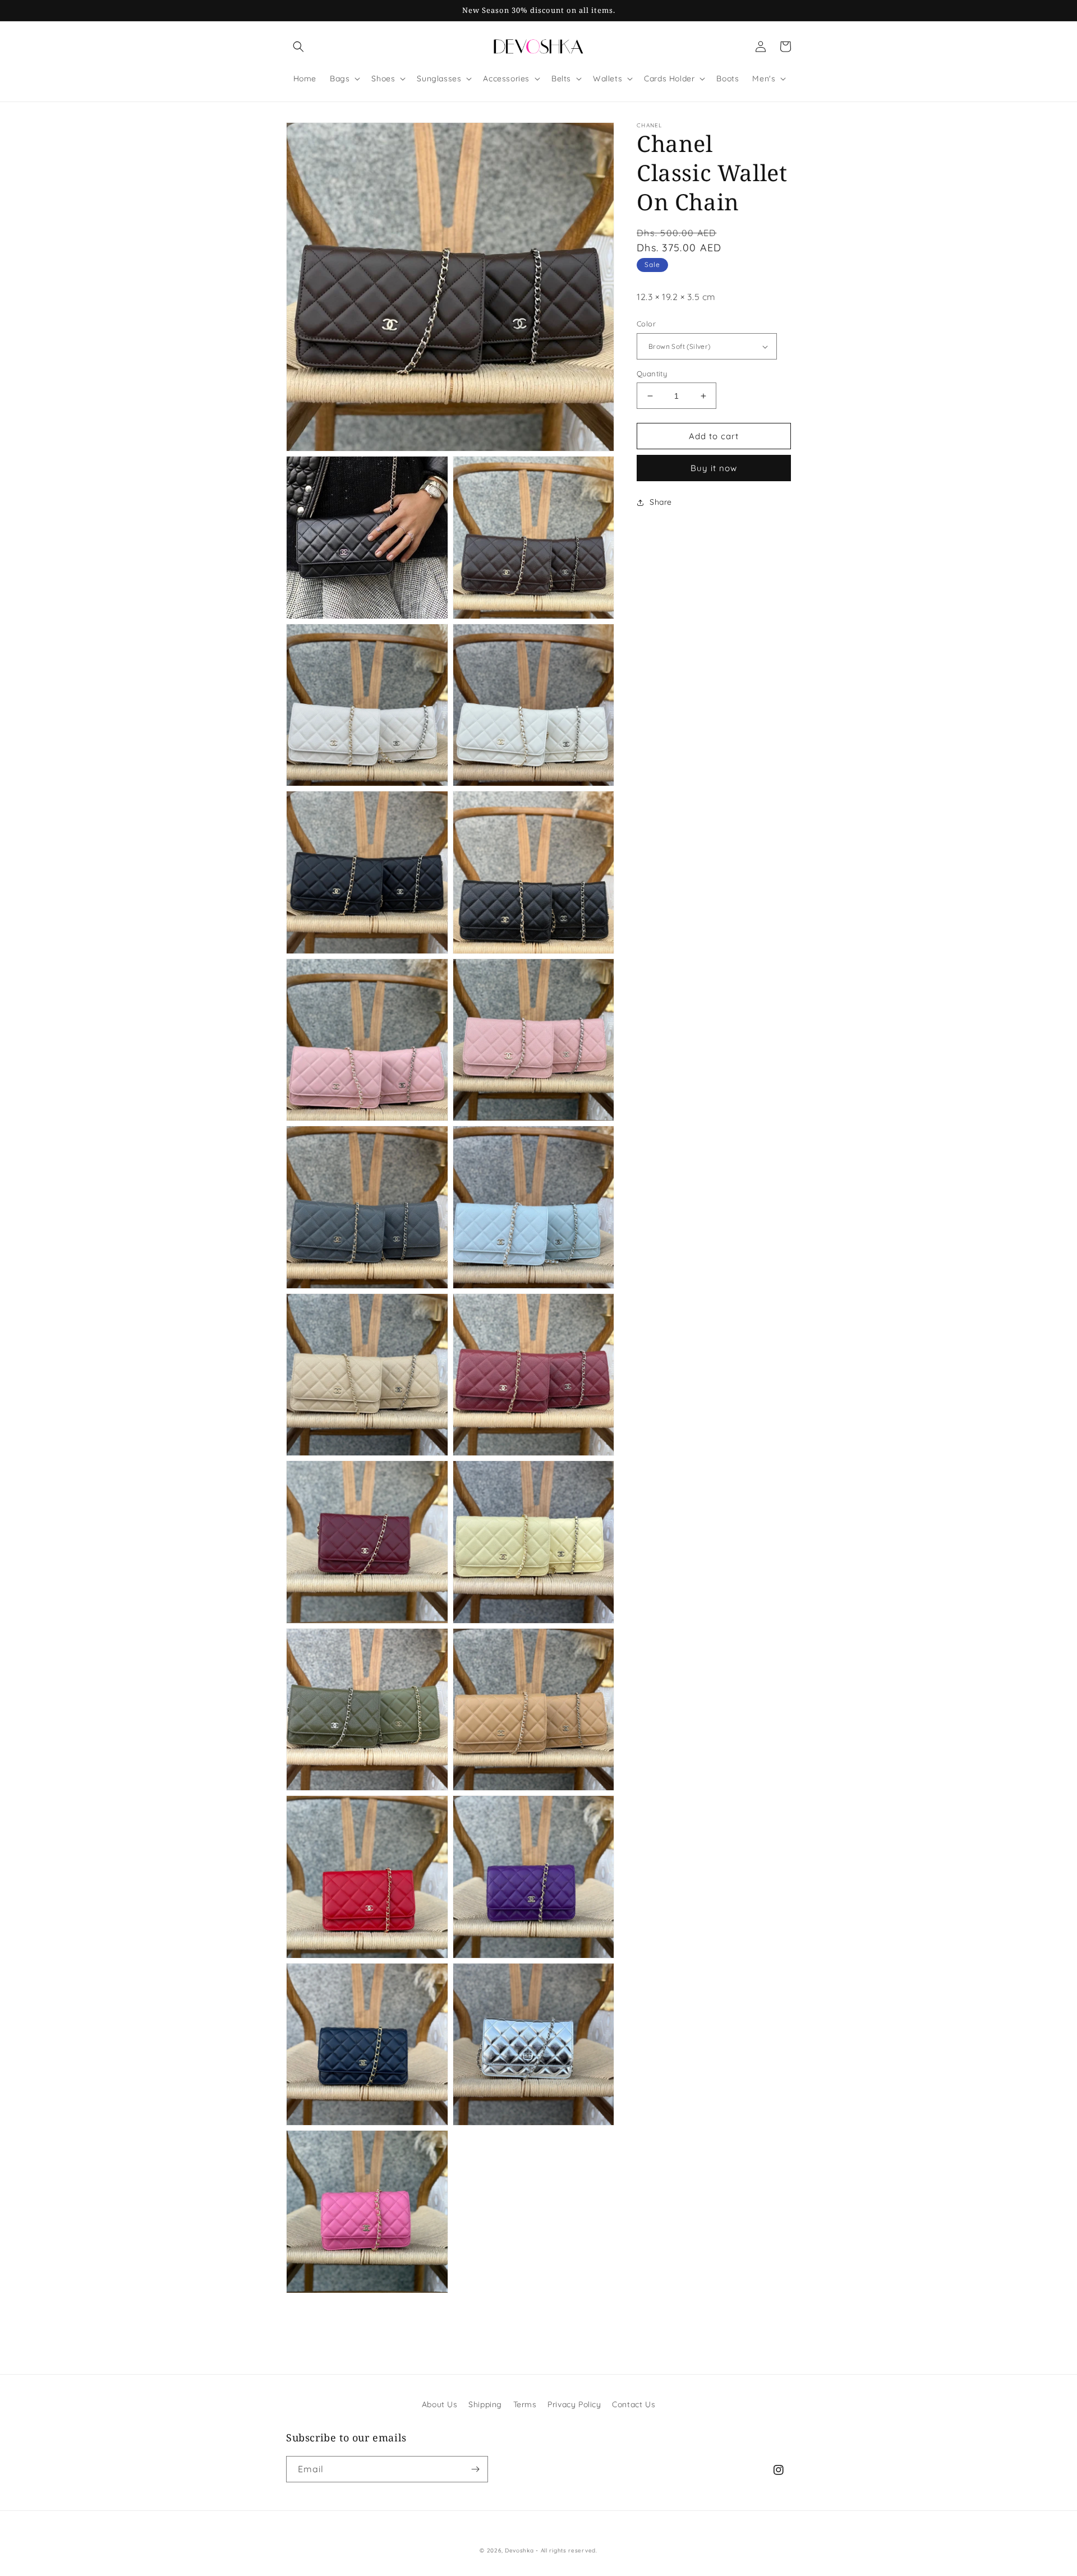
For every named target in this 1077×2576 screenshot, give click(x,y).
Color (646, 324)
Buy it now (714, 469)
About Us (440, 2404)
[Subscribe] (475, 2469)
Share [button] (661, 503)
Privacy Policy (574, 2404)
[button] (298, 47)
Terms (525, 2404)
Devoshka (519, 2550)
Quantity (652, 374)
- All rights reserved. (566, 2550)
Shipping (485, 2404)
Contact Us (634, 2404)
